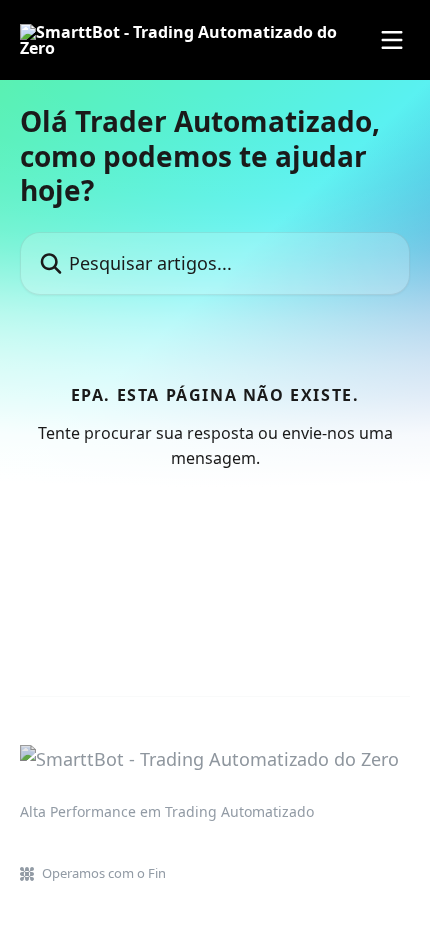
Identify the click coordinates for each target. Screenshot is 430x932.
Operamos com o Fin (104, 873)
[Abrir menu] (392, 40)
